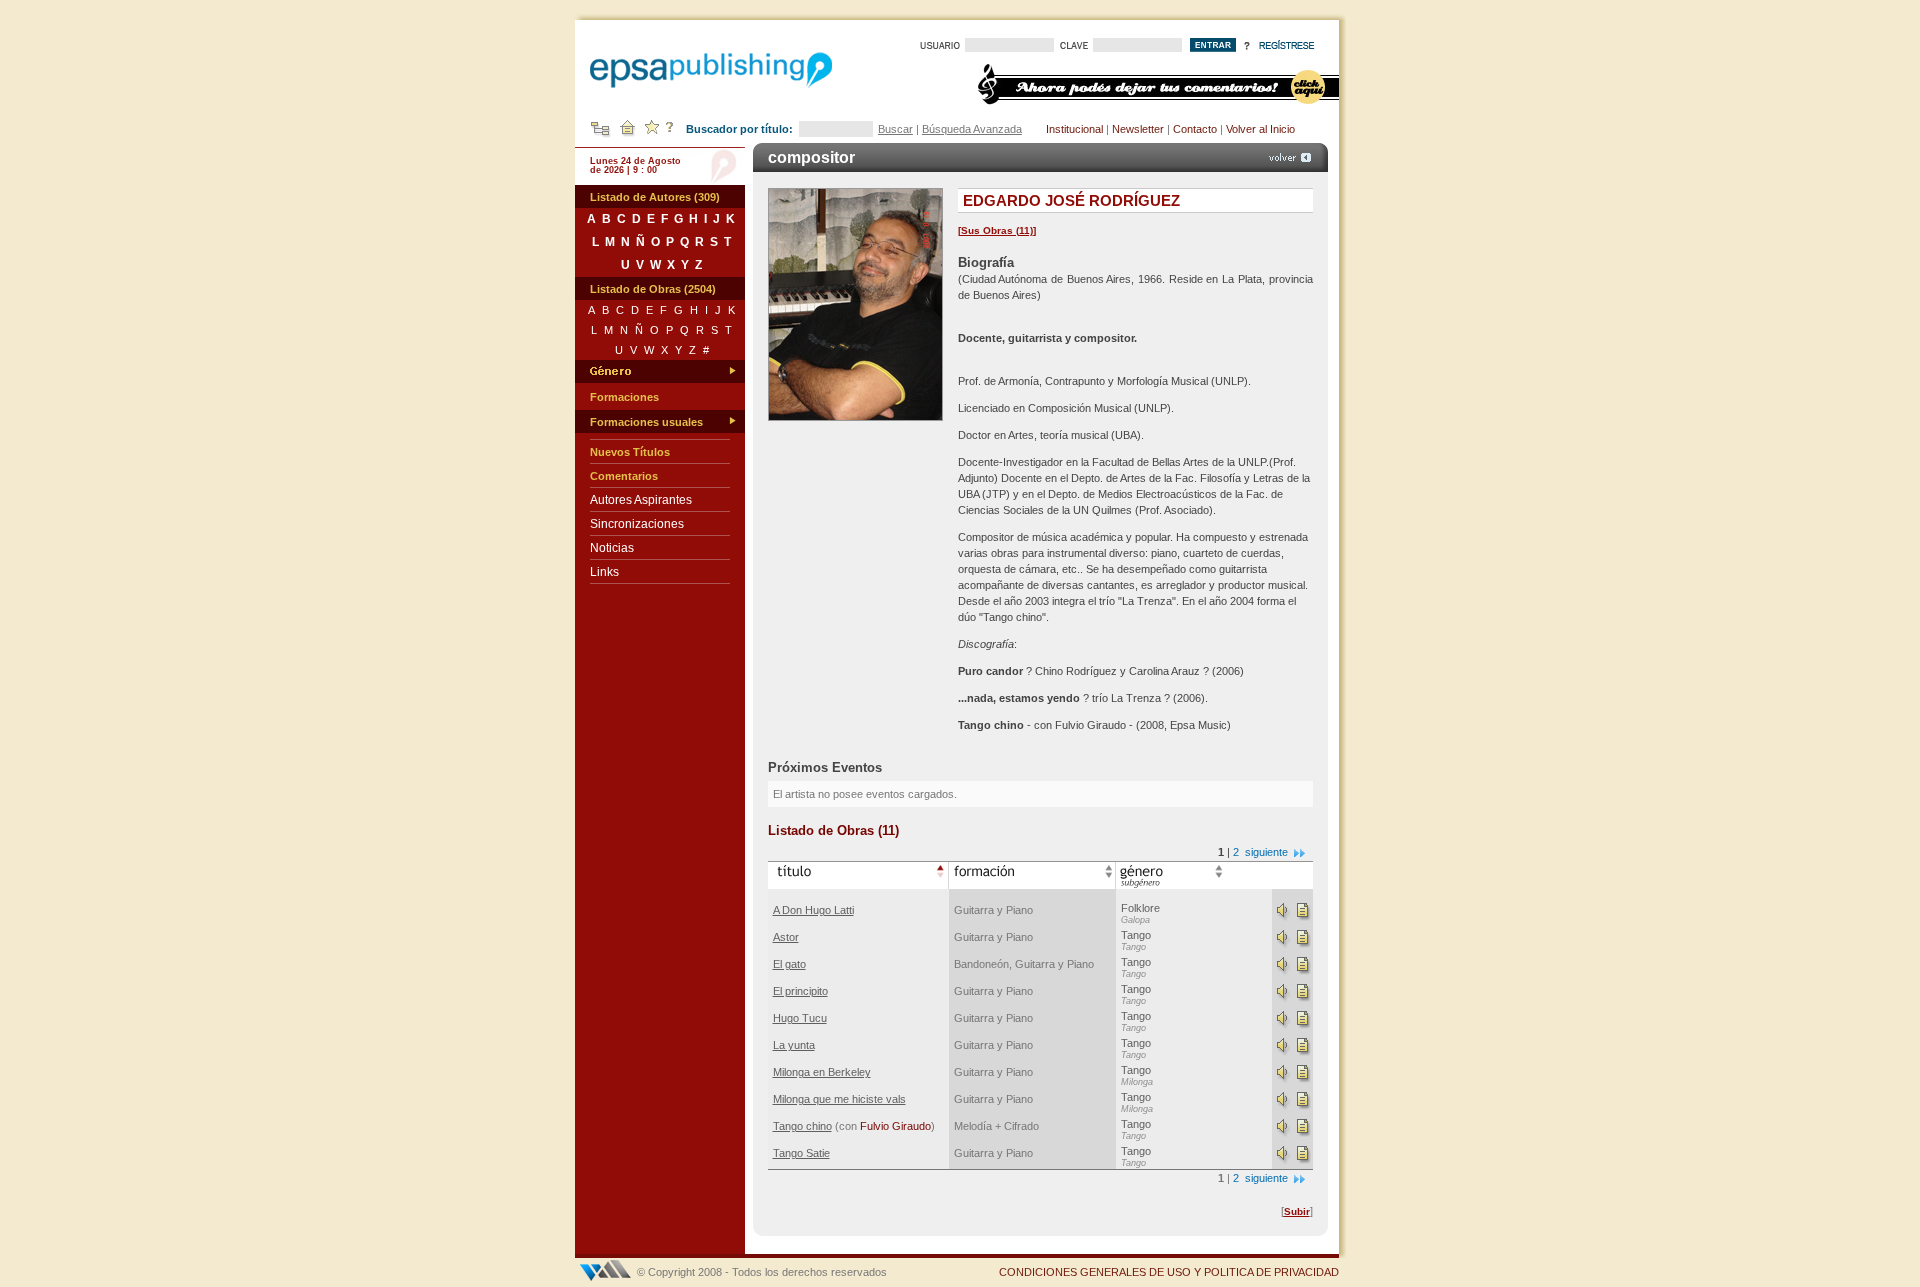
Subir (1297, 1211)
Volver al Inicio (1260, 129)
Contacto (1195, 129)
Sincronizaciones (637, 524)
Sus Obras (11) (997, 230)
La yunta (794, 1045)
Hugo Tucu (800, 1018)
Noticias (612, 548)
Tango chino (802, 1126)
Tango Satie (801, 1153)
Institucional (1074, 129)
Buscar (895, 129)
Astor (786, 937)
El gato (789, 964)
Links (604, 572)
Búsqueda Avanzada (972, 129)
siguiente (1268, 852)
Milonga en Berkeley (822, 1072)
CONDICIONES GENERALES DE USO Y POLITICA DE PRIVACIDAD (1169, 1272)
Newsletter (1138, 129)
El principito (800, 991)
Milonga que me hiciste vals (839, 1099)
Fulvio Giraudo (895, 1126)
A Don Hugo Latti (813, 910)
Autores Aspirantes (641, 500)
